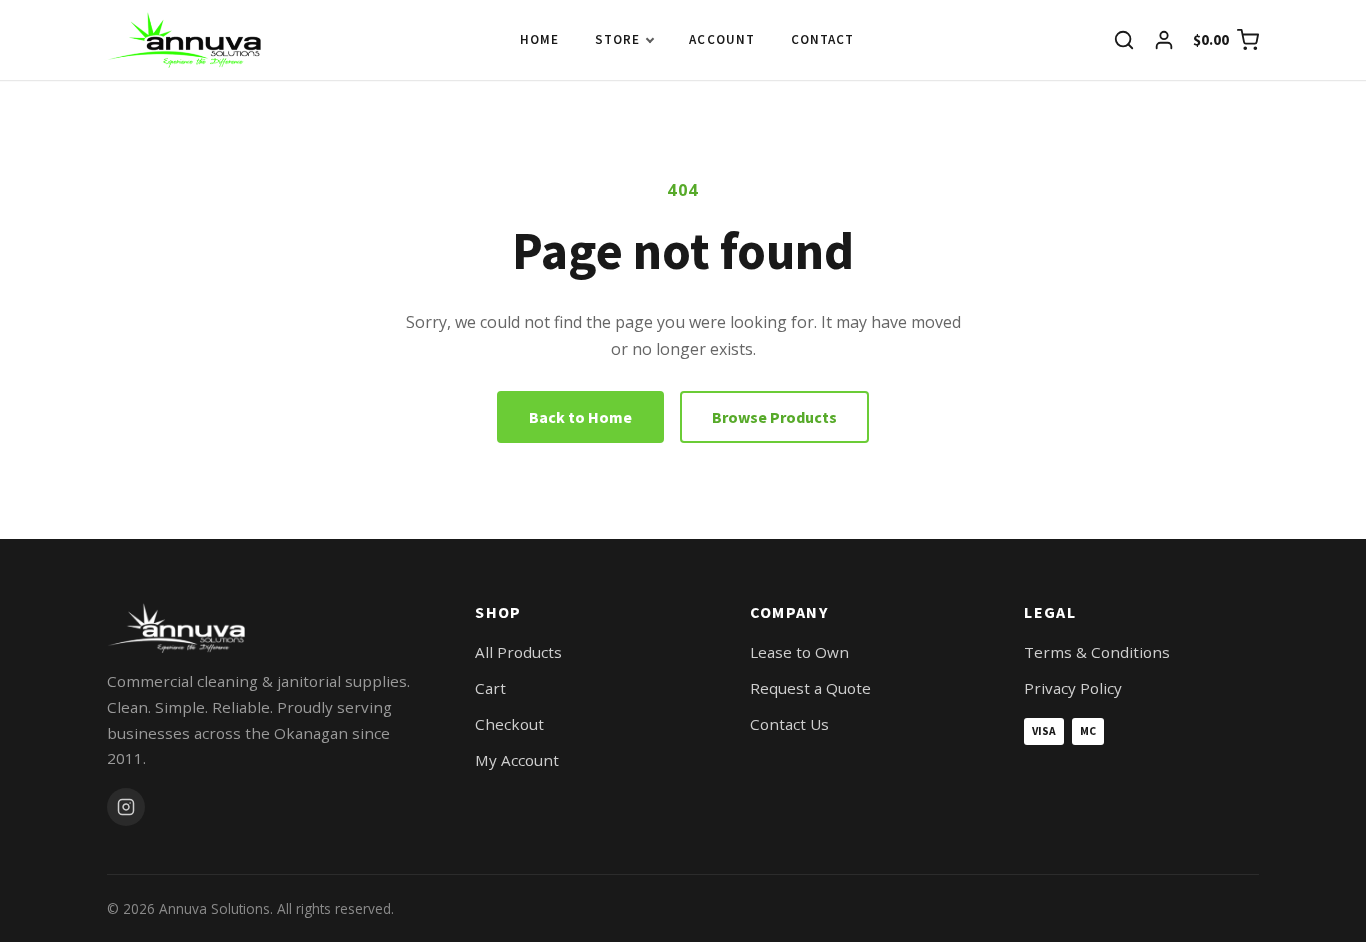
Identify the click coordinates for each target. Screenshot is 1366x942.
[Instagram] (126, 807)
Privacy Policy (1073, 688)
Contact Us (789, 724)
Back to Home (580, 417)
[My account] (1164, 40)
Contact (822, 39)
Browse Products (774, 417)
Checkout (509, 724)
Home (539, 39)
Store (617, 39)
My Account (517, 760)
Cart (490, 688)
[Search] (1124, 40)
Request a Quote (810, 688)
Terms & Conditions (1097, 652)
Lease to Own (799, 652)
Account (721, 39)
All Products (518, 652)
